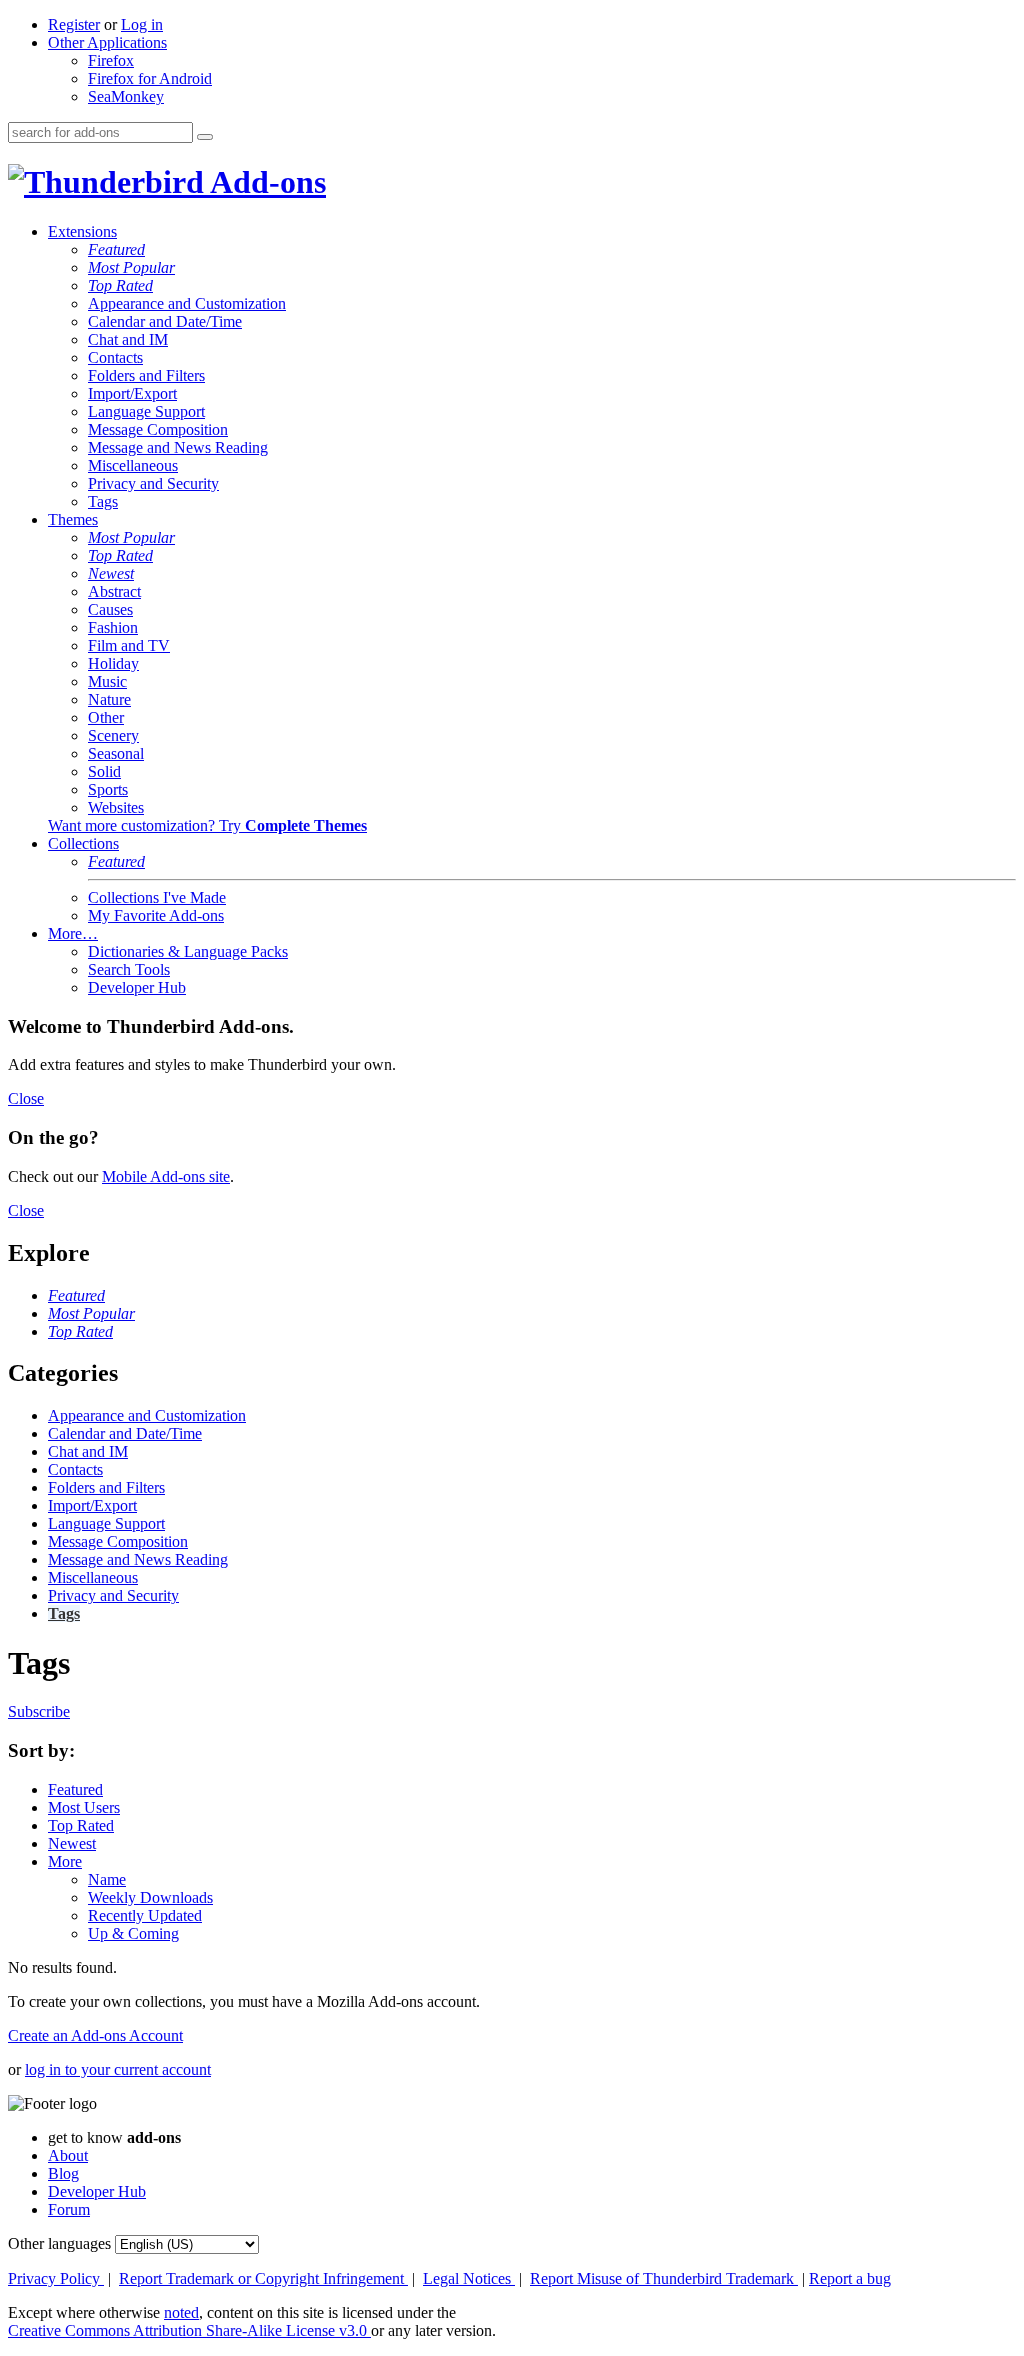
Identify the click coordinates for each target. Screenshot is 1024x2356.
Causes (110, 609)
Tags (103, 501)
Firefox (111, 60)
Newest (111, 573)
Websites (116, 807)
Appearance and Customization (187, 303)
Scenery (113, 735)
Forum (69, 2209)
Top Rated (120, 285)
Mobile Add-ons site (166, 1176)
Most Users (84, 1807)
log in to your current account (118, 2069)
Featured (116, 249)
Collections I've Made (157, 897)
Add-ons (265, 182)
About (68, 2155)
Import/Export (132, 393)
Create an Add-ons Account (95, 2035)
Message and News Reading (178, 447)
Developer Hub (137, 987)
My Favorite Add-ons (156, 915)
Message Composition (158, 429)
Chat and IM (128, 339)
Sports (108, 789)
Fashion (113, 627)
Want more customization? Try (207, 825)
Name (107, 1879)
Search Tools (129, 969)
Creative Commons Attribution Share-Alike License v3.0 (189, 2330)
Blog (63, 2173)
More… (73, 933)
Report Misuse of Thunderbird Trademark (664, 2278)
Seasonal (116, 753)
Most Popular (131, 267)
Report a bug (850, 2278)
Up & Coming (133, 1933)
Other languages (59, 2243)
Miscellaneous (133, 465)
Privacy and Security (153, 483)
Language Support (146, 411)
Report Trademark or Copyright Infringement (263, 2278)
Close (26, 1098)
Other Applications (107, 42)
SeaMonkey (126, 96)
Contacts (115, 357)
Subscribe (39, 1711)
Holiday (113, 663)
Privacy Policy (56, 2278)
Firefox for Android (150, 78)
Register (74, 24)
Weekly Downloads (150, 1897)
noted (181, 2312)
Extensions (82, 231)
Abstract (114, 591)
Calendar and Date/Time (165, 321)
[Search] (205, 137)
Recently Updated (145, 1915)
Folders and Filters (146, 375)
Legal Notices (469, 2278)
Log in (142, 24)
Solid (104, 771)
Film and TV (129, 645)
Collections (83, 843)
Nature (109, 699)
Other (106, 717)
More (65, 1861)
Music (107, 681)
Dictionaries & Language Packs (188, 951)
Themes (73, 519)
